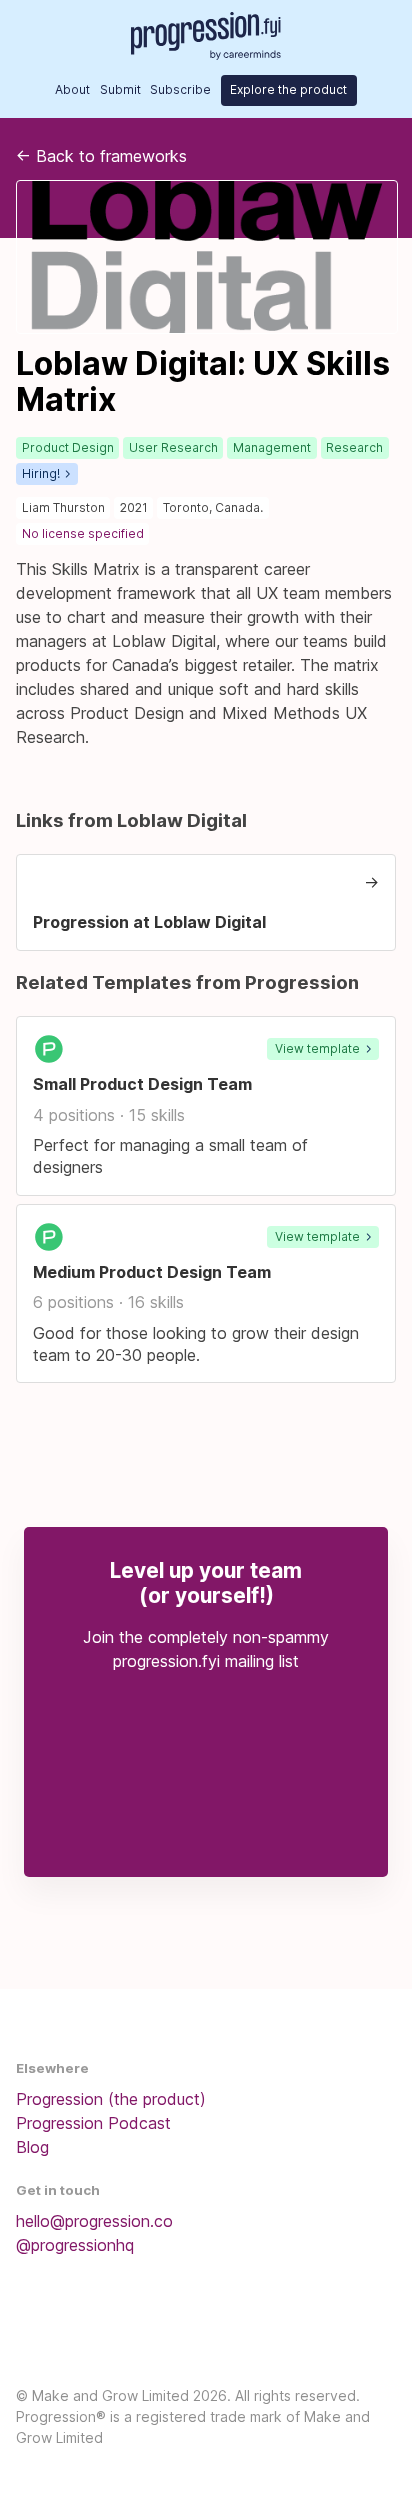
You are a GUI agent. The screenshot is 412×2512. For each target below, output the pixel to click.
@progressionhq (75, 2245)
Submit (120, 89)
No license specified (83, 533)
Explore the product (288, 89)
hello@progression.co (94, 2221)
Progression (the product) (111, 2099)
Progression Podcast (93, 2123)
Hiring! (41, 473)
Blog (32, 2147)
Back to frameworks (101, 156)
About (72, 89)
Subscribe (180, 89)
